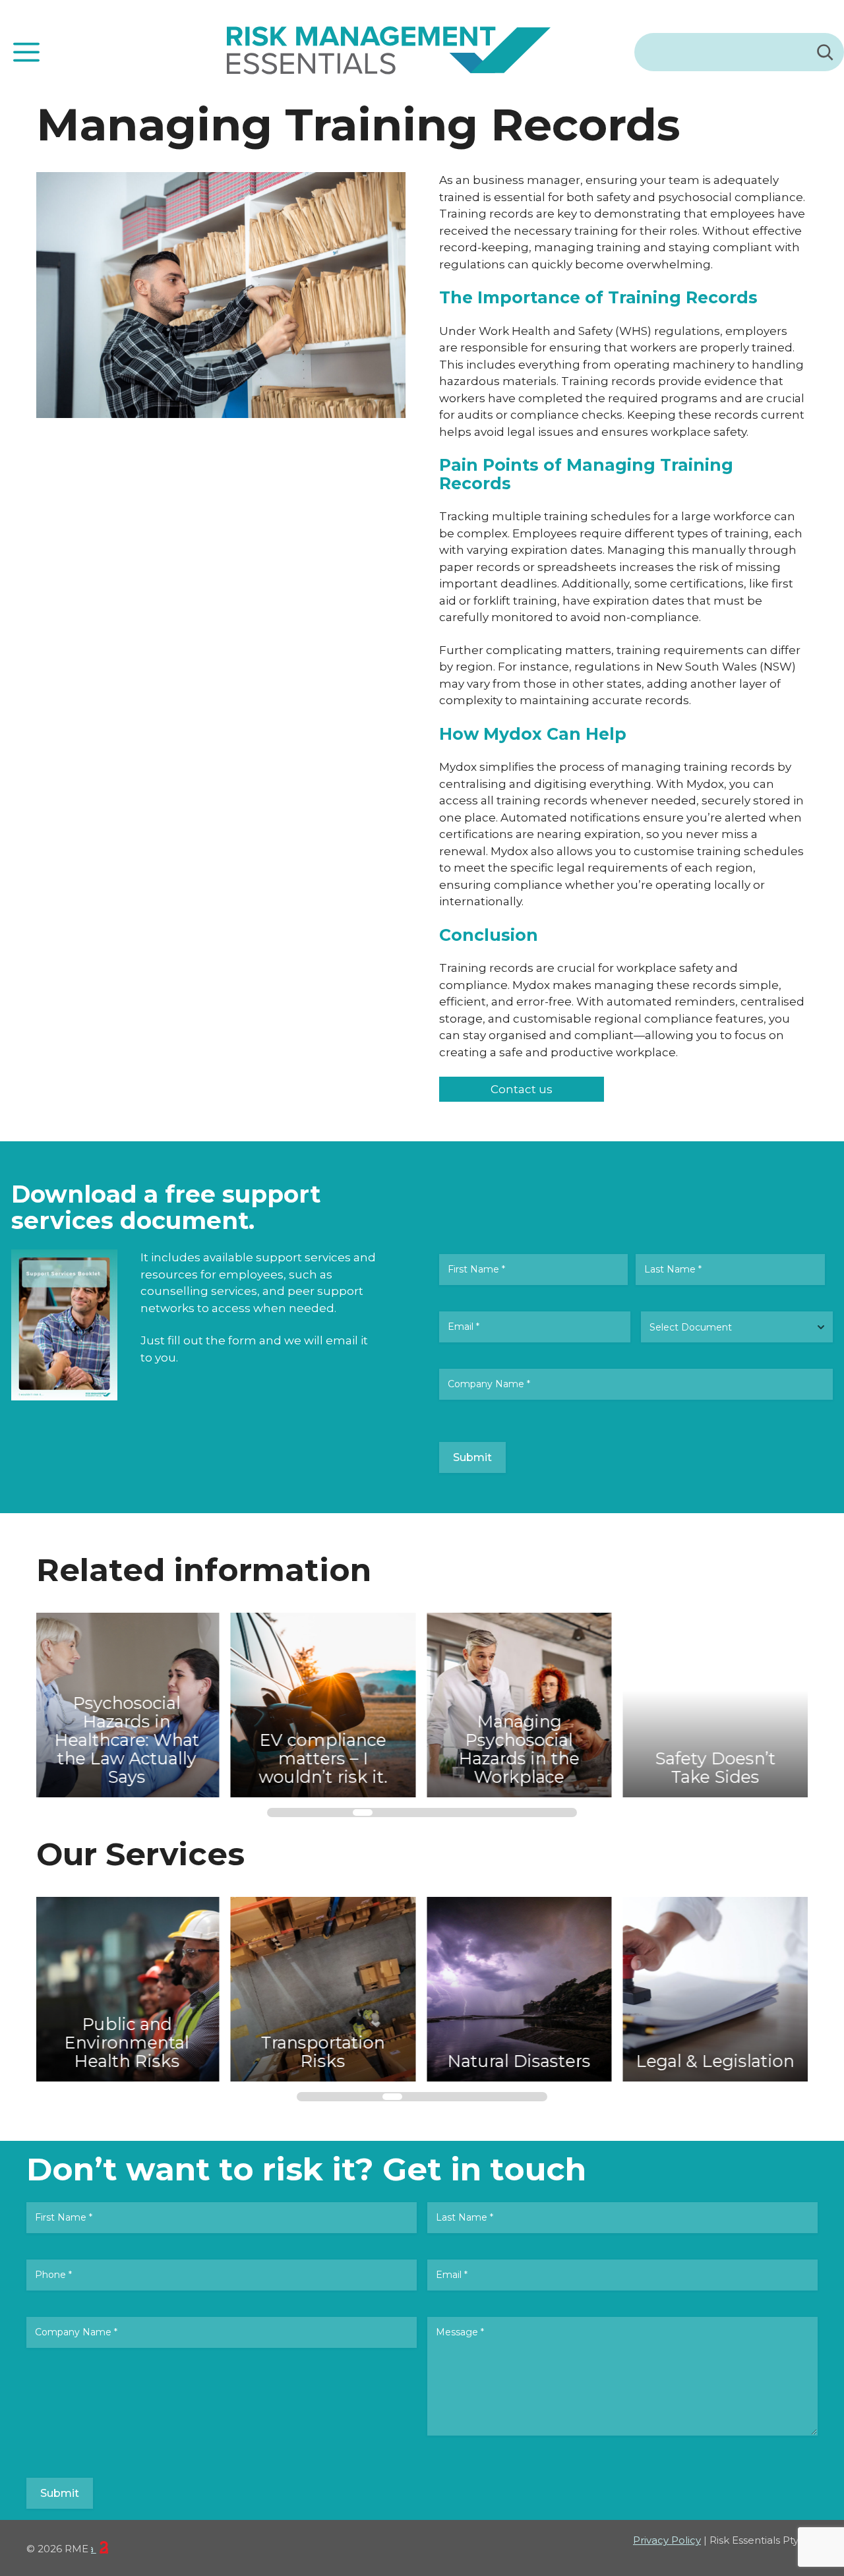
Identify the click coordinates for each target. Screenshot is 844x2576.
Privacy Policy (667, 2540)
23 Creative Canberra (94, 2549)
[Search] (825, 52)
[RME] (389, 52)
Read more (103, 1696)
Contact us (522, 1089)
